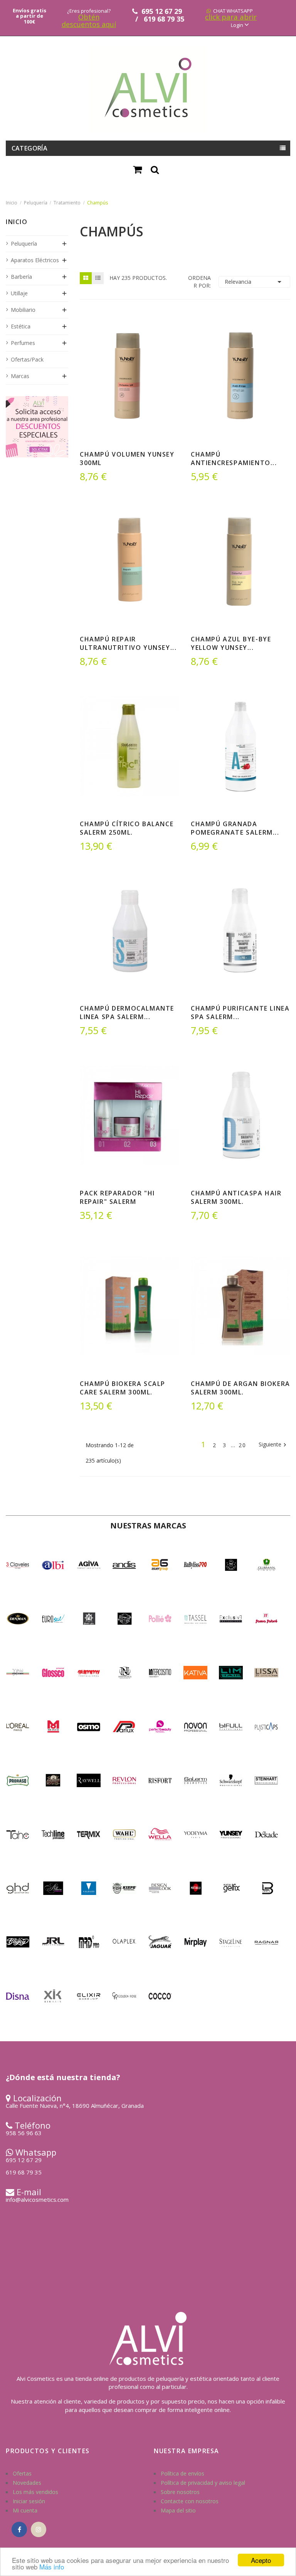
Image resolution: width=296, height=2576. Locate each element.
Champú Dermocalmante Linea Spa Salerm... (127, 1013)
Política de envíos (182, 2473)
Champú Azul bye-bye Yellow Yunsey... (231, 643)
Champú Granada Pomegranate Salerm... (235, 828)
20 (242, 1445)
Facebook (19, 2529)
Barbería (21, 277)
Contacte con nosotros (190, 2501)
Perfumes (23, 343)
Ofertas (22, 2473)
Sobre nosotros (180, 2492)
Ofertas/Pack (27, 359)
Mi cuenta (25, 2510)
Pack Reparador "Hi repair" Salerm (117, 1197)
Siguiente (273, 1445)
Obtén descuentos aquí (89, 20)
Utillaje (19, 293)
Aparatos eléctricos (35, 260)
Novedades (27, 2483)
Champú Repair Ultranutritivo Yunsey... (128, 643)
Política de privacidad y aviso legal (203, 2483)
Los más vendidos (35, 2492)
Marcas (20, 376)
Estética (21, 326)
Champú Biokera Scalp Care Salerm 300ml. (123, 1388)
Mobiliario (23, 310)
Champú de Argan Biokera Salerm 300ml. (240, 1388)
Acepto (261, 2560)
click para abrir (231, 17)
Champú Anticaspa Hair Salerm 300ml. (236, 1197)
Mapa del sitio (178, 2510)
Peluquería (24, 244)
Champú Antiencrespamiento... (234, 459)
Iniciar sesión (29, 2501)
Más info (52, 2567)
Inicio (17, 223)
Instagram (39, 2529)
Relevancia (254, 282)
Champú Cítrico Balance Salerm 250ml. (127, 828)
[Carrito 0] (138, 170)
